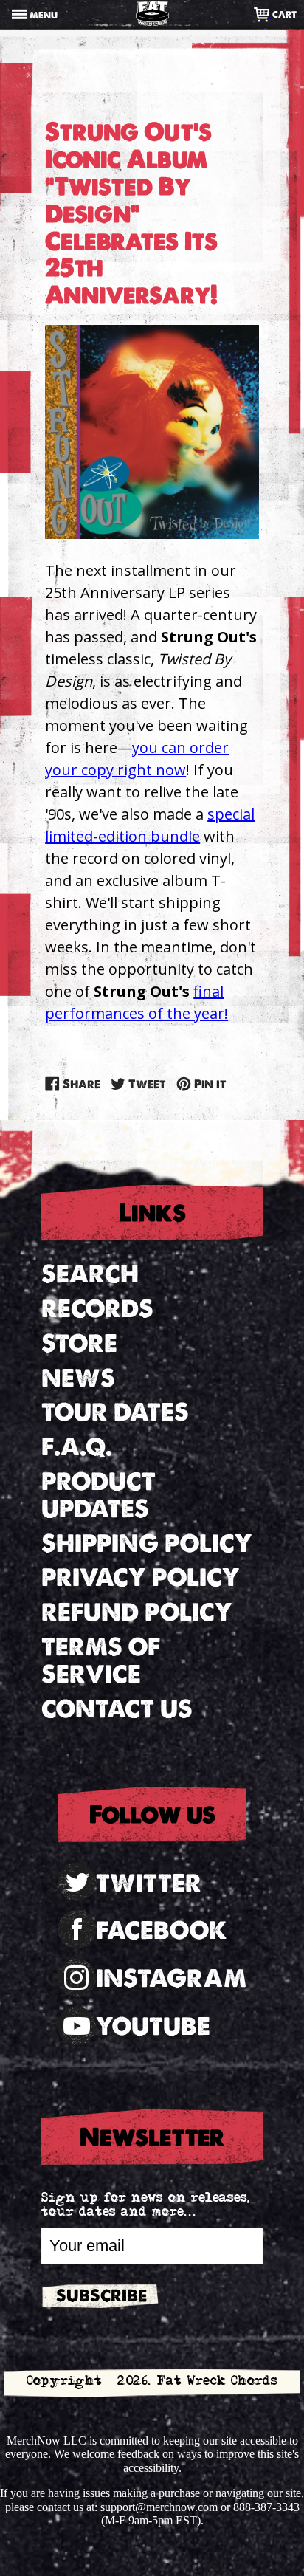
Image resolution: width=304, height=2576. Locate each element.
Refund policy (137, 1612)
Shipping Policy (147, 1543)
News (78, 1378)
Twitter (149, 1883)
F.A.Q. (77, 1447)
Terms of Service (101, 1660)
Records (97, 1309)
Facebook (162, 1930)
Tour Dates (115, 1412)
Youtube (153, 2026)
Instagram (171, 1978)
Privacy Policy (141, 1577)
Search (90, 1274)
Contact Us (117, 1709)
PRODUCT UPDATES (99, 1495)
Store (79, 1343)
